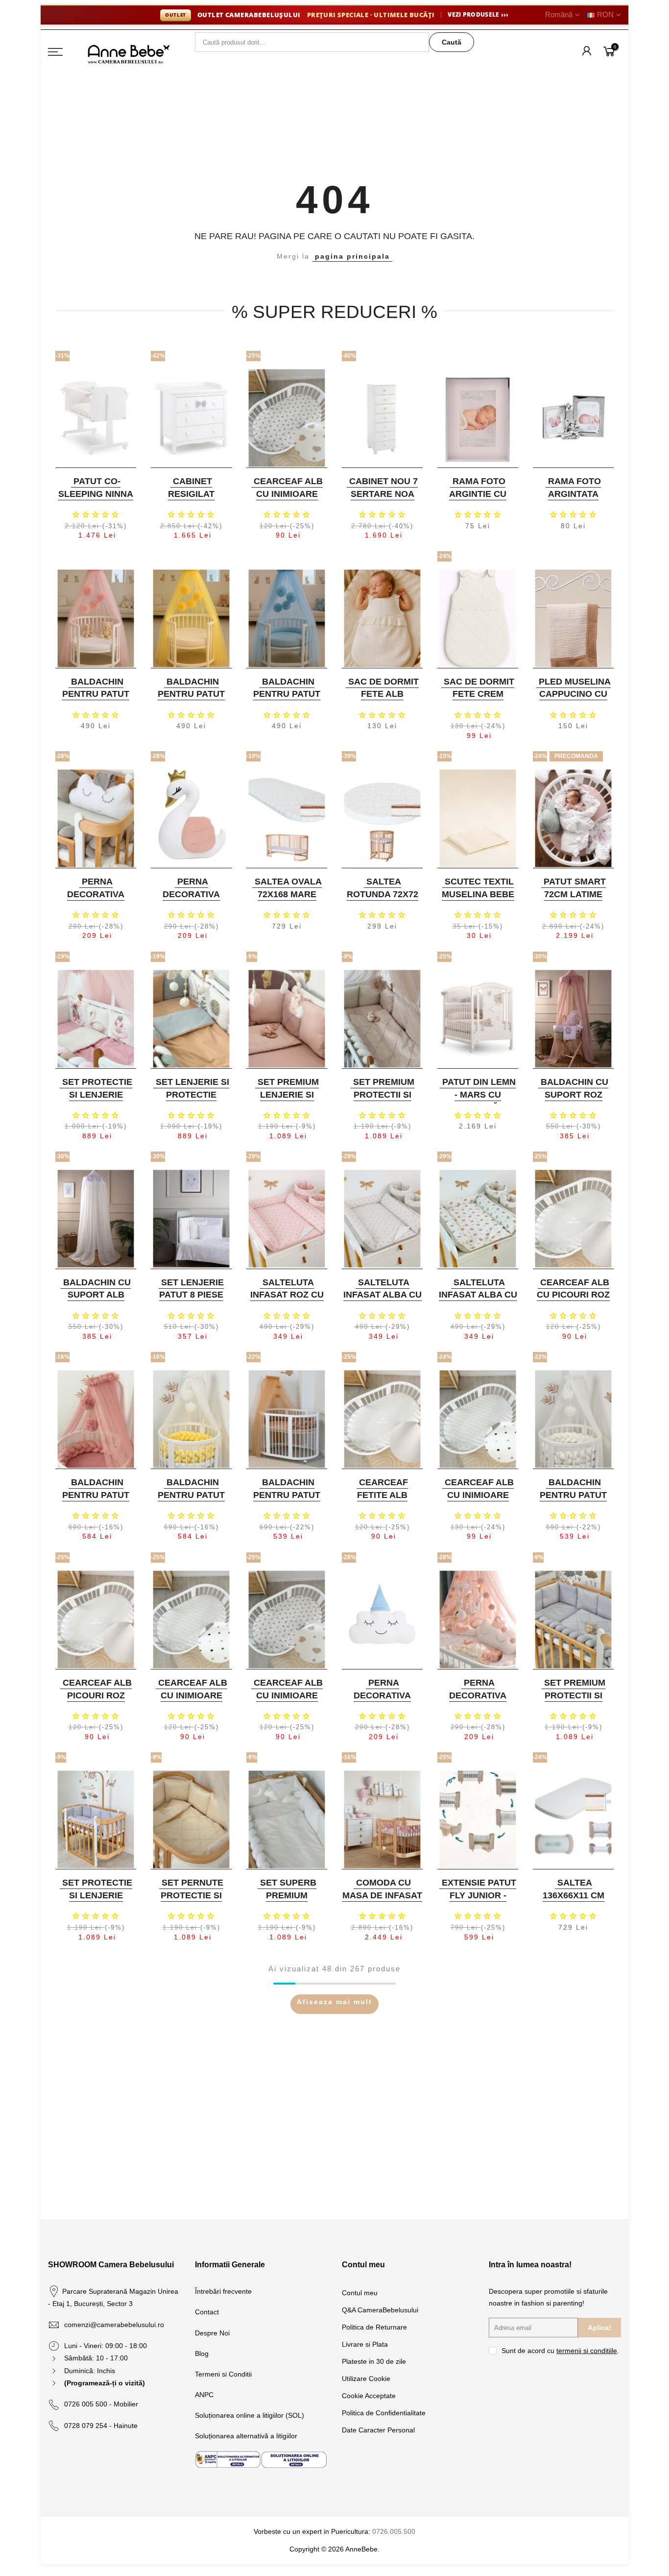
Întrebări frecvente (223, 2291)
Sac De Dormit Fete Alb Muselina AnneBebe (383, 700)
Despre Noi (212, 2333)
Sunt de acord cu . (560, 2351)
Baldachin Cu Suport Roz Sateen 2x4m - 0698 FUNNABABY (572, 1101)
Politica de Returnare (374, 2327)
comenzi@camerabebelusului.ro (114, 2325)
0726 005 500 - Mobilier (101, 2404)
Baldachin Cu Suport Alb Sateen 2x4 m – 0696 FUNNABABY (95, 1301)
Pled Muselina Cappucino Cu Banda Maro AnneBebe (575, 700)
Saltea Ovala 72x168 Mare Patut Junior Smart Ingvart (286, 900)
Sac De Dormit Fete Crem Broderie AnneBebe (479, 700)
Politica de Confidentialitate (384, 2413)
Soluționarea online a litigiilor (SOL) (250, 2415)
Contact (207, 2312)
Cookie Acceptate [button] (369, 2396)
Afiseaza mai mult (334, 2002)
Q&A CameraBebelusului (380, 2310)
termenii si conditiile (587, 2351)
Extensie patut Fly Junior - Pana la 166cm (479, 1895)
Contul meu (360, 2293)
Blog (202, 2354)
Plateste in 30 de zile (374, 2361)
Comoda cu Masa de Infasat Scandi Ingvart (382, 1895)
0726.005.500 (394, 2531)
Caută (452, 42)
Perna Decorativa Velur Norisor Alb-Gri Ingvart (95, 900)
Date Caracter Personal (378, 2430)
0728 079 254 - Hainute (101, 2426)
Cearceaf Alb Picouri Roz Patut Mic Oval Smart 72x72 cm (95, 1702)
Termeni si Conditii (223, 2374)
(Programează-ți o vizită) (105, 2383)
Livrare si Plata (365, 2344)
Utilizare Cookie (366, 2379)
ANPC (204, 2395)
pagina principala (352, 256)
